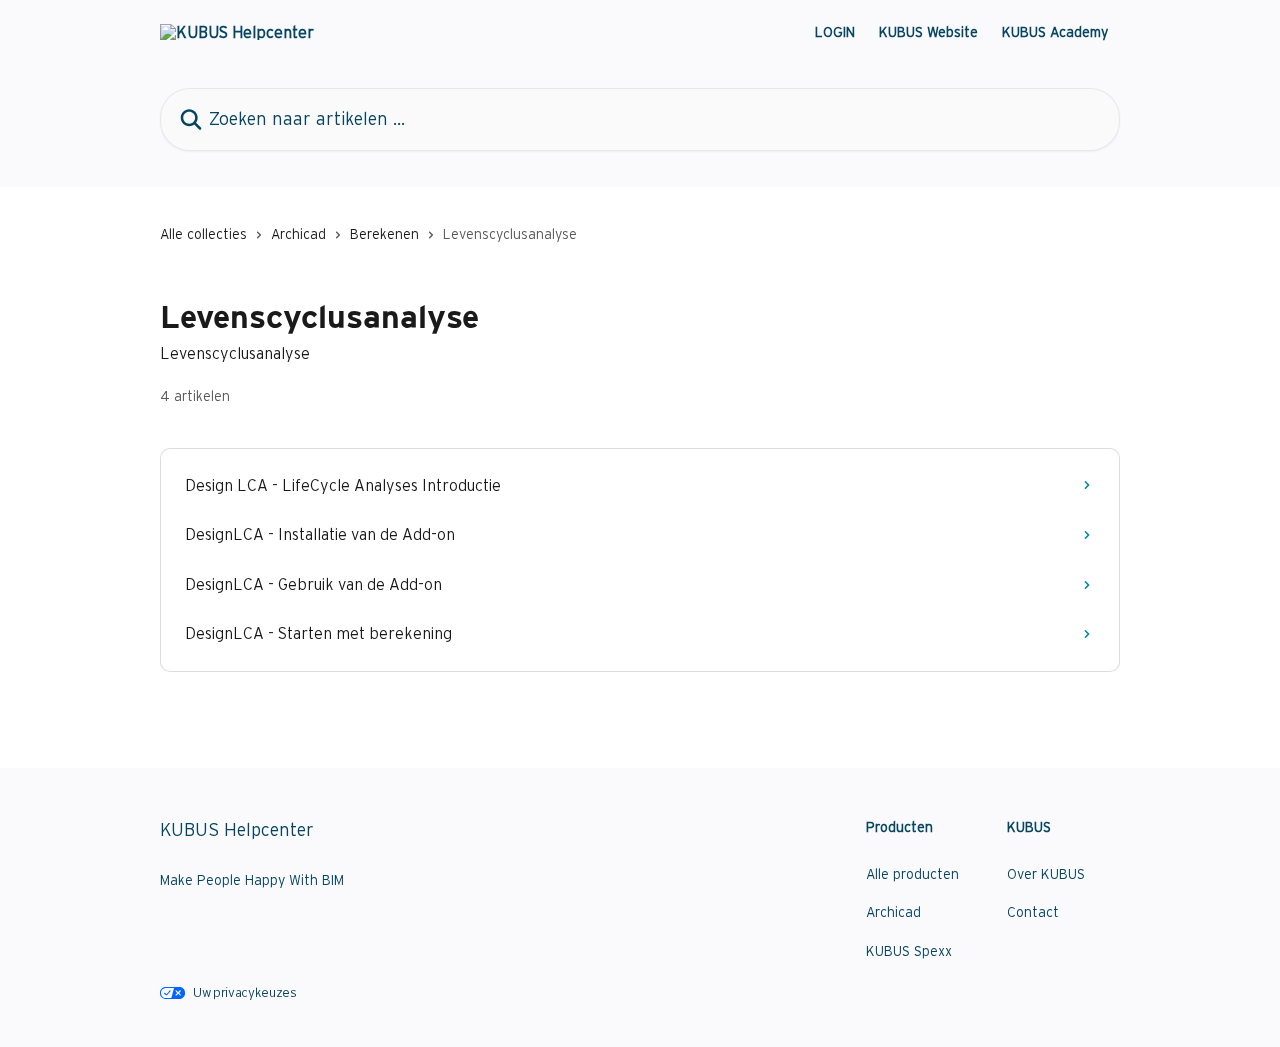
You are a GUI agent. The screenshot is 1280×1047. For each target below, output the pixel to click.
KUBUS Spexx (909, 951)
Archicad (298, 234)
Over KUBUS (1046, 874)
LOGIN (835, 32)
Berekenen (384, 234)
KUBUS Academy (1055, 32)
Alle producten (912, 874)
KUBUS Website (928, 32)
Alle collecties (203, 234)
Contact (1033, 912)
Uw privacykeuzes (245, 992)
